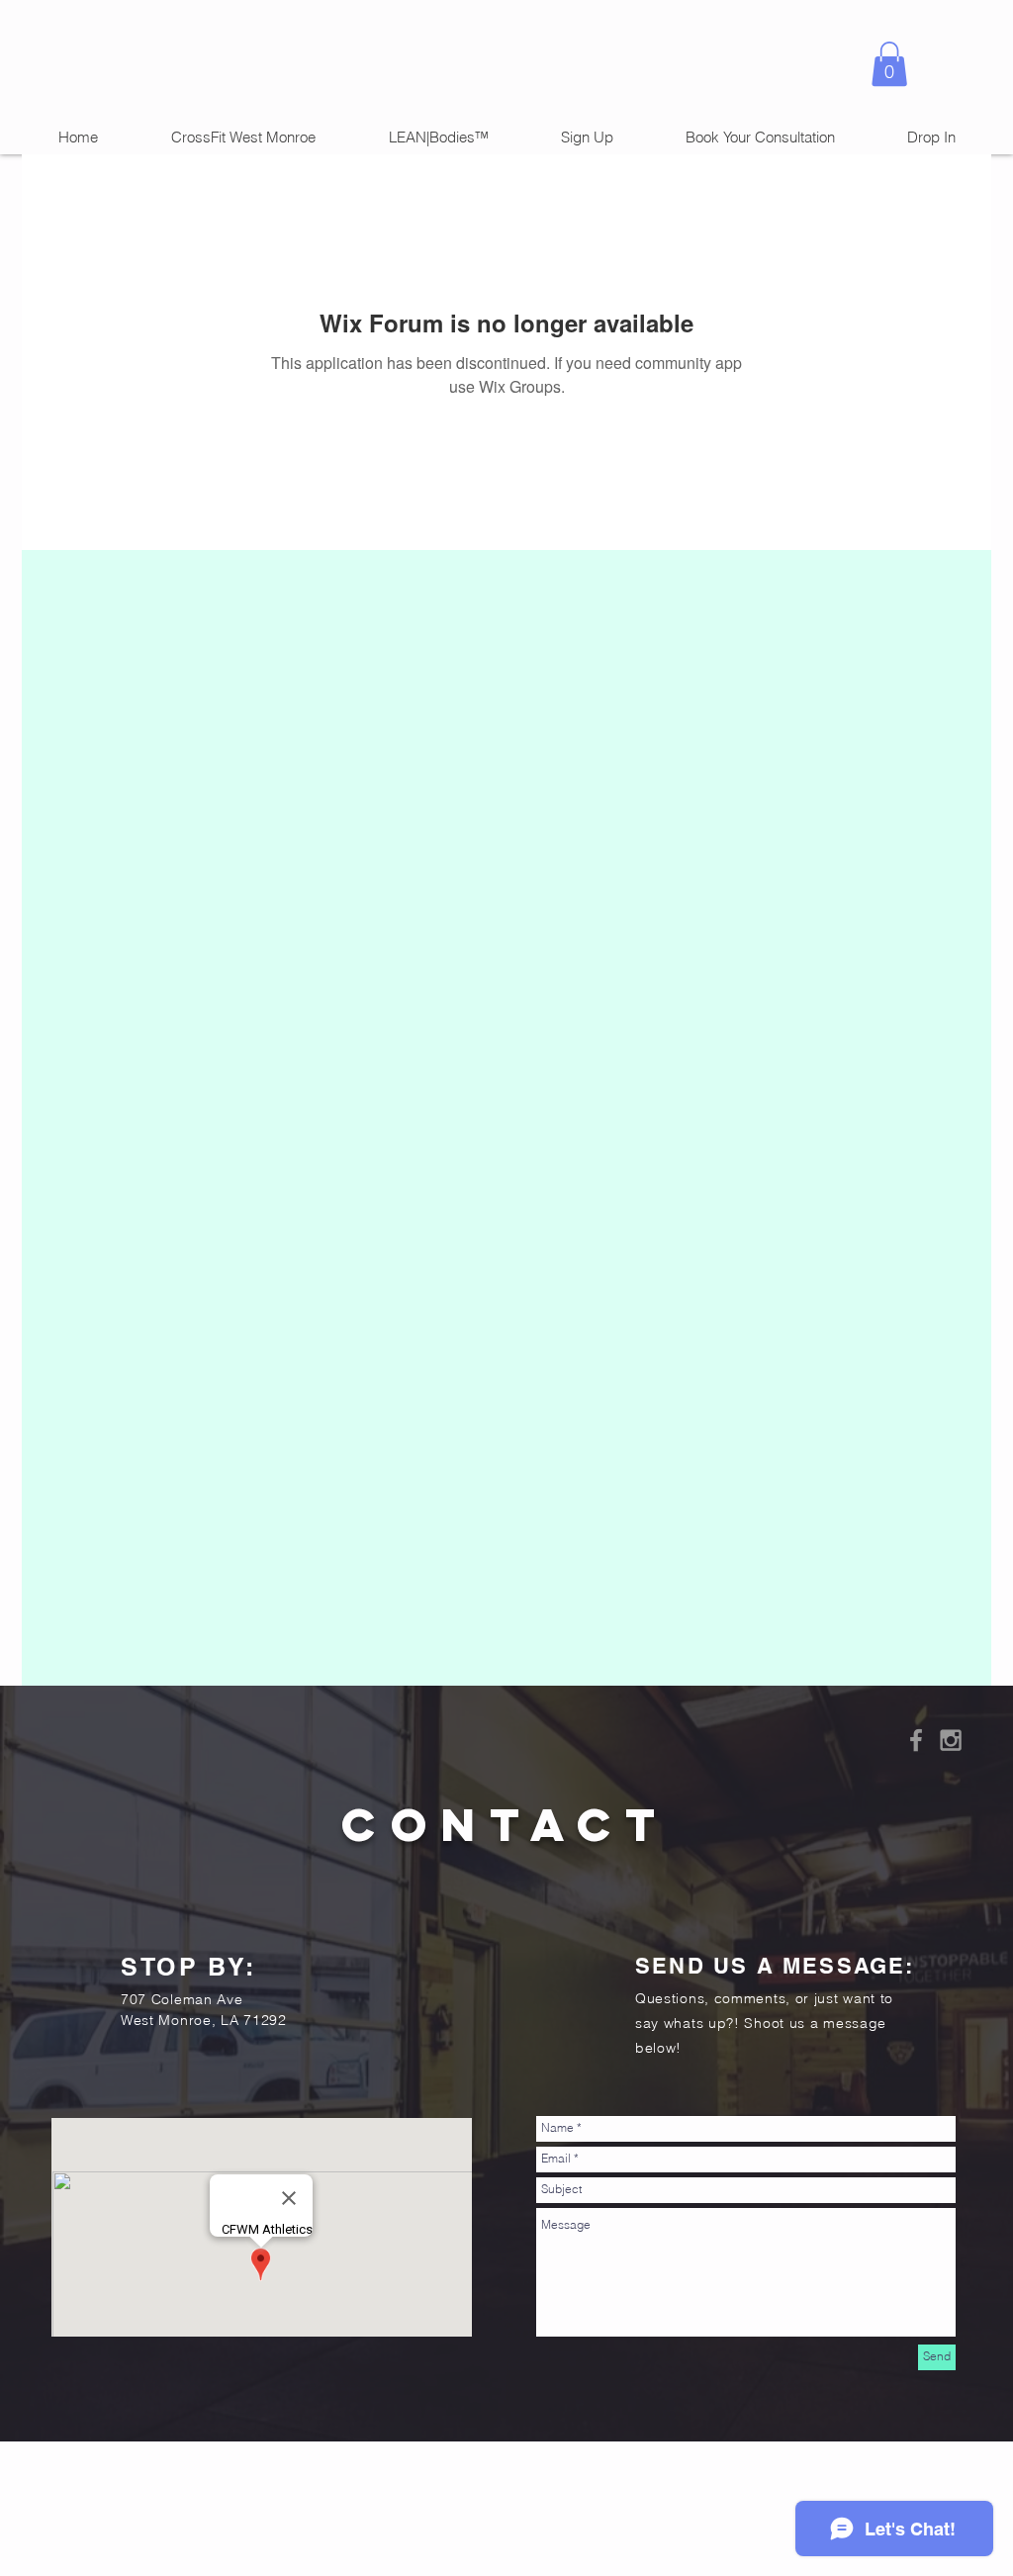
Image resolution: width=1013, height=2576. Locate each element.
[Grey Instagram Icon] (951, 1740)
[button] (889, 64)
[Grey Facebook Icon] (916, 1740)
